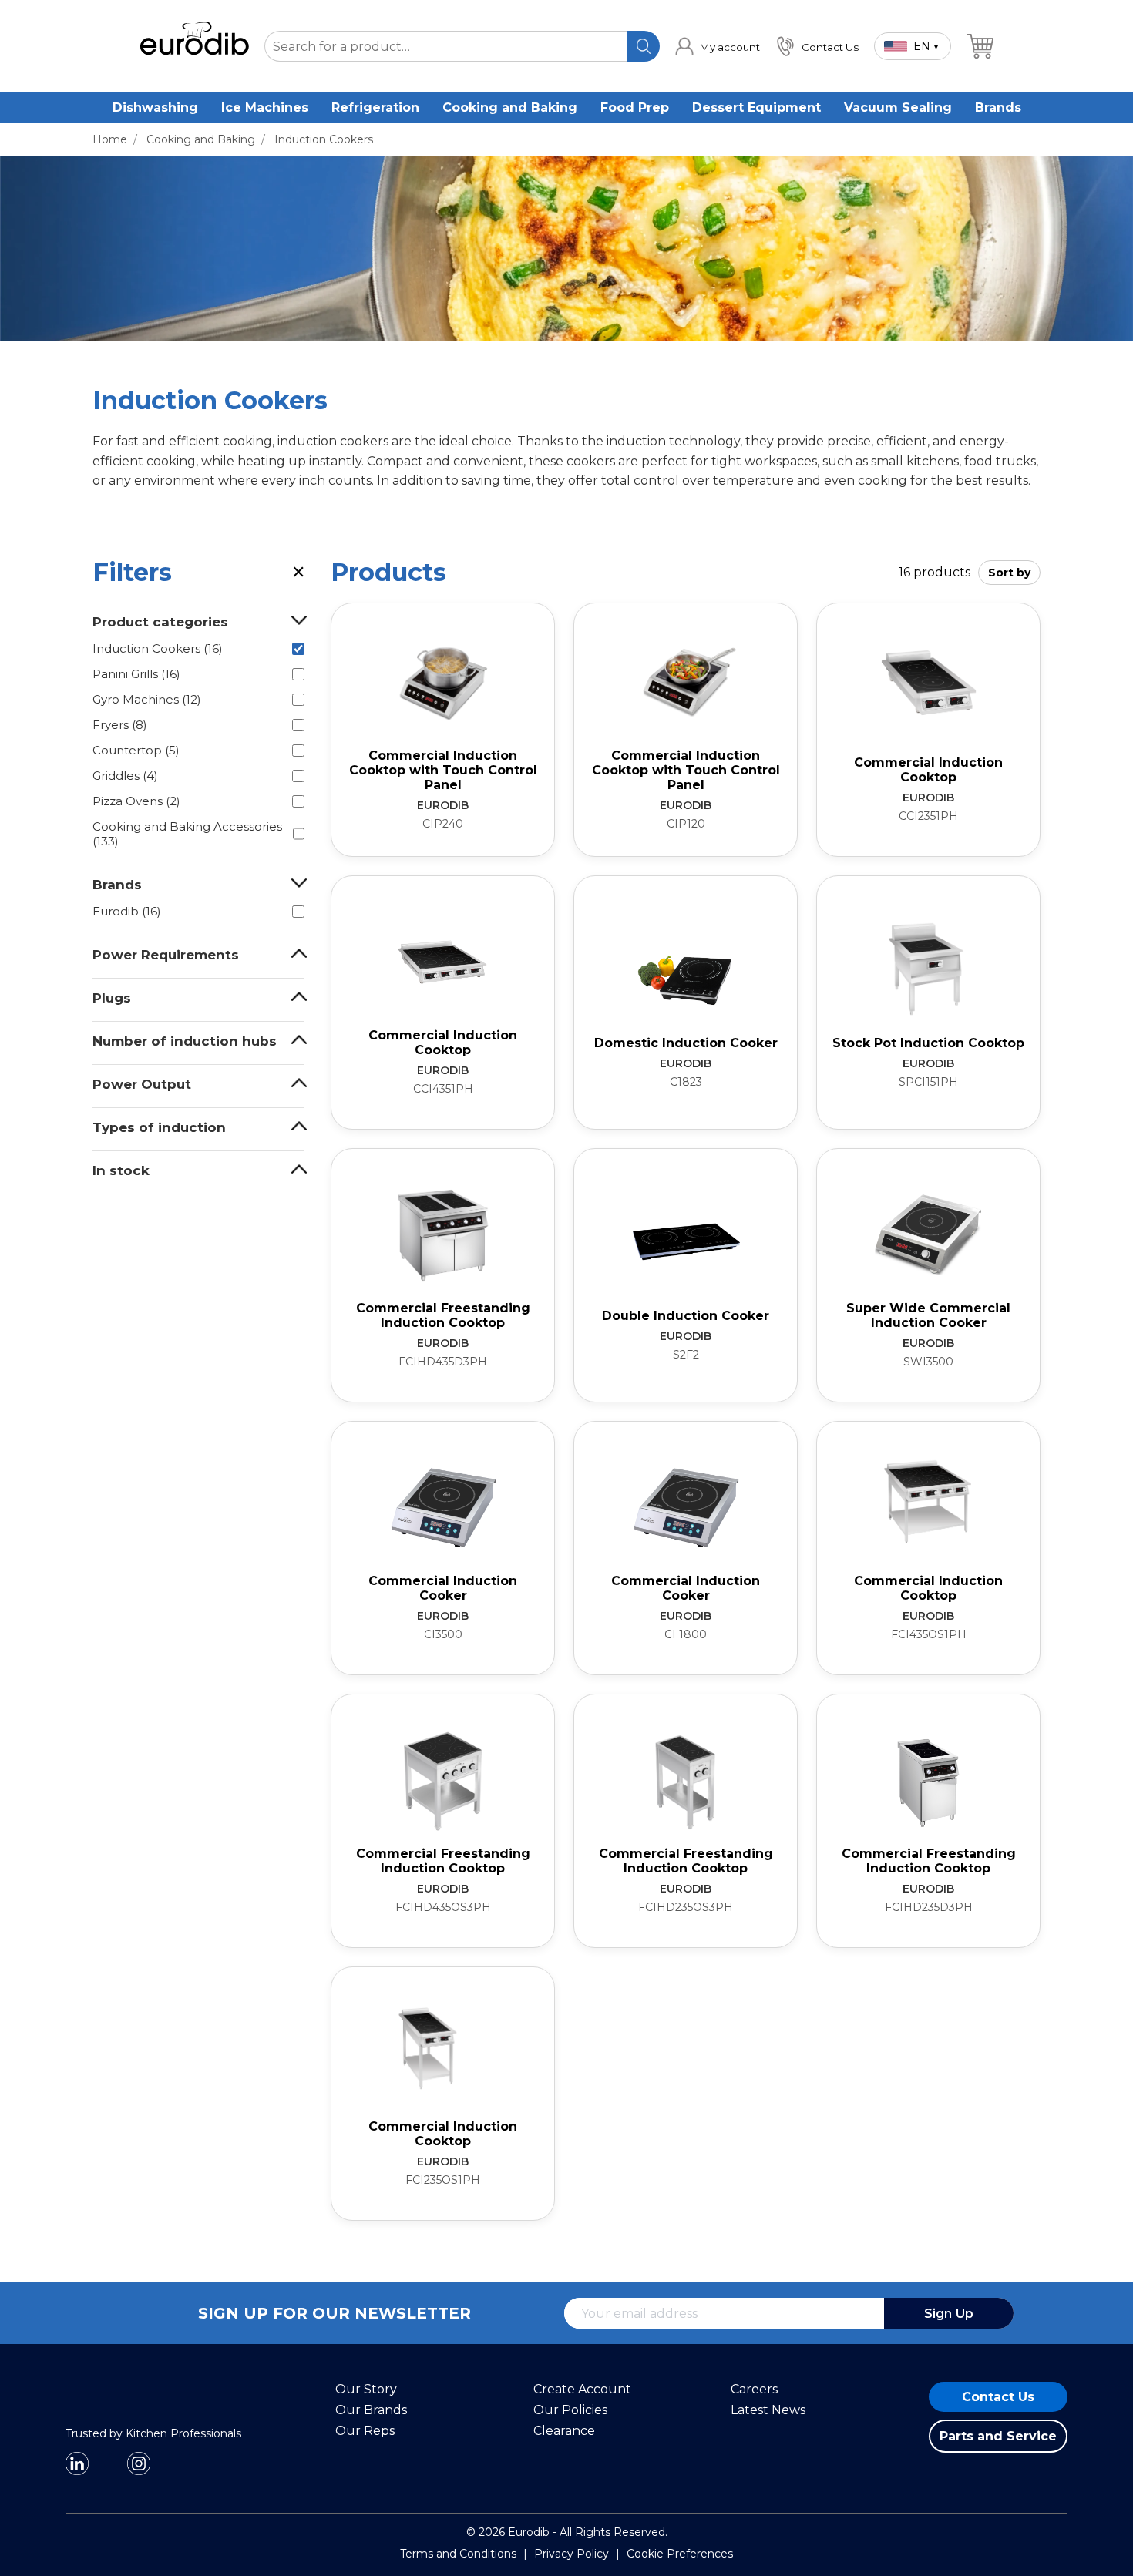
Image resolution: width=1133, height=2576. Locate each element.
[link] (718, 46)
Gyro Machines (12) (147, 699)
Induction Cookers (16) (158, 648)
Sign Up (949, 2314)
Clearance (564, 2432)
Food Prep (635, 107)
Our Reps (365, 2432)
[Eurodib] (135, 2421)
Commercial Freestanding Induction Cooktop (443, 1315)
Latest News (768, 2411)
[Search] (644, 46)
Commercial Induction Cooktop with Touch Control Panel (443, 770)
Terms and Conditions (458, 2555)
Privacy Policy (572, 2555)
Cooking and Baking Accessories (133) (187, 834)
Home (110, 139)
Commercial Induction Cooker (443, 1588)
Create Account (582, 2390)
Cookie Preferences (680, 2555)
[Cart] (980, 46)
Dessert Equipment (756, 107)
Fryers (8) (120, 725)
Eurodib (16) (127, 911)
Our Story (366, 2390)
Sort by (1009, 573)
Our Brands (371, 2411)
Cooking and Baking (510, 107)
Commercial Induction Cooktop (928, 770)
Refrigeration (375, 107)
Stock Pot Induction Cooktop (928, 1043)
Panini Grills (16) (136, 674)
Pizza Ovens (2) (136, 801)
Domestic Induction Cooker (686, 1043)
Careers (754, 2390)
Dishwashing (155, 107)
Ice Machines (265, 107)
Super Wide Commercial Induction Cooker (928, 1315)
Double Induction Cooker (686, 1316)
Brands (998, 107)
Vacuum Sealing (898, 107)
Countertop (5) (136, 750)
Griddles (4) (125, 776)
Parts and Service (998, 2437)
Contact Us (998, 2398)
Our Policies (570, 2411)
